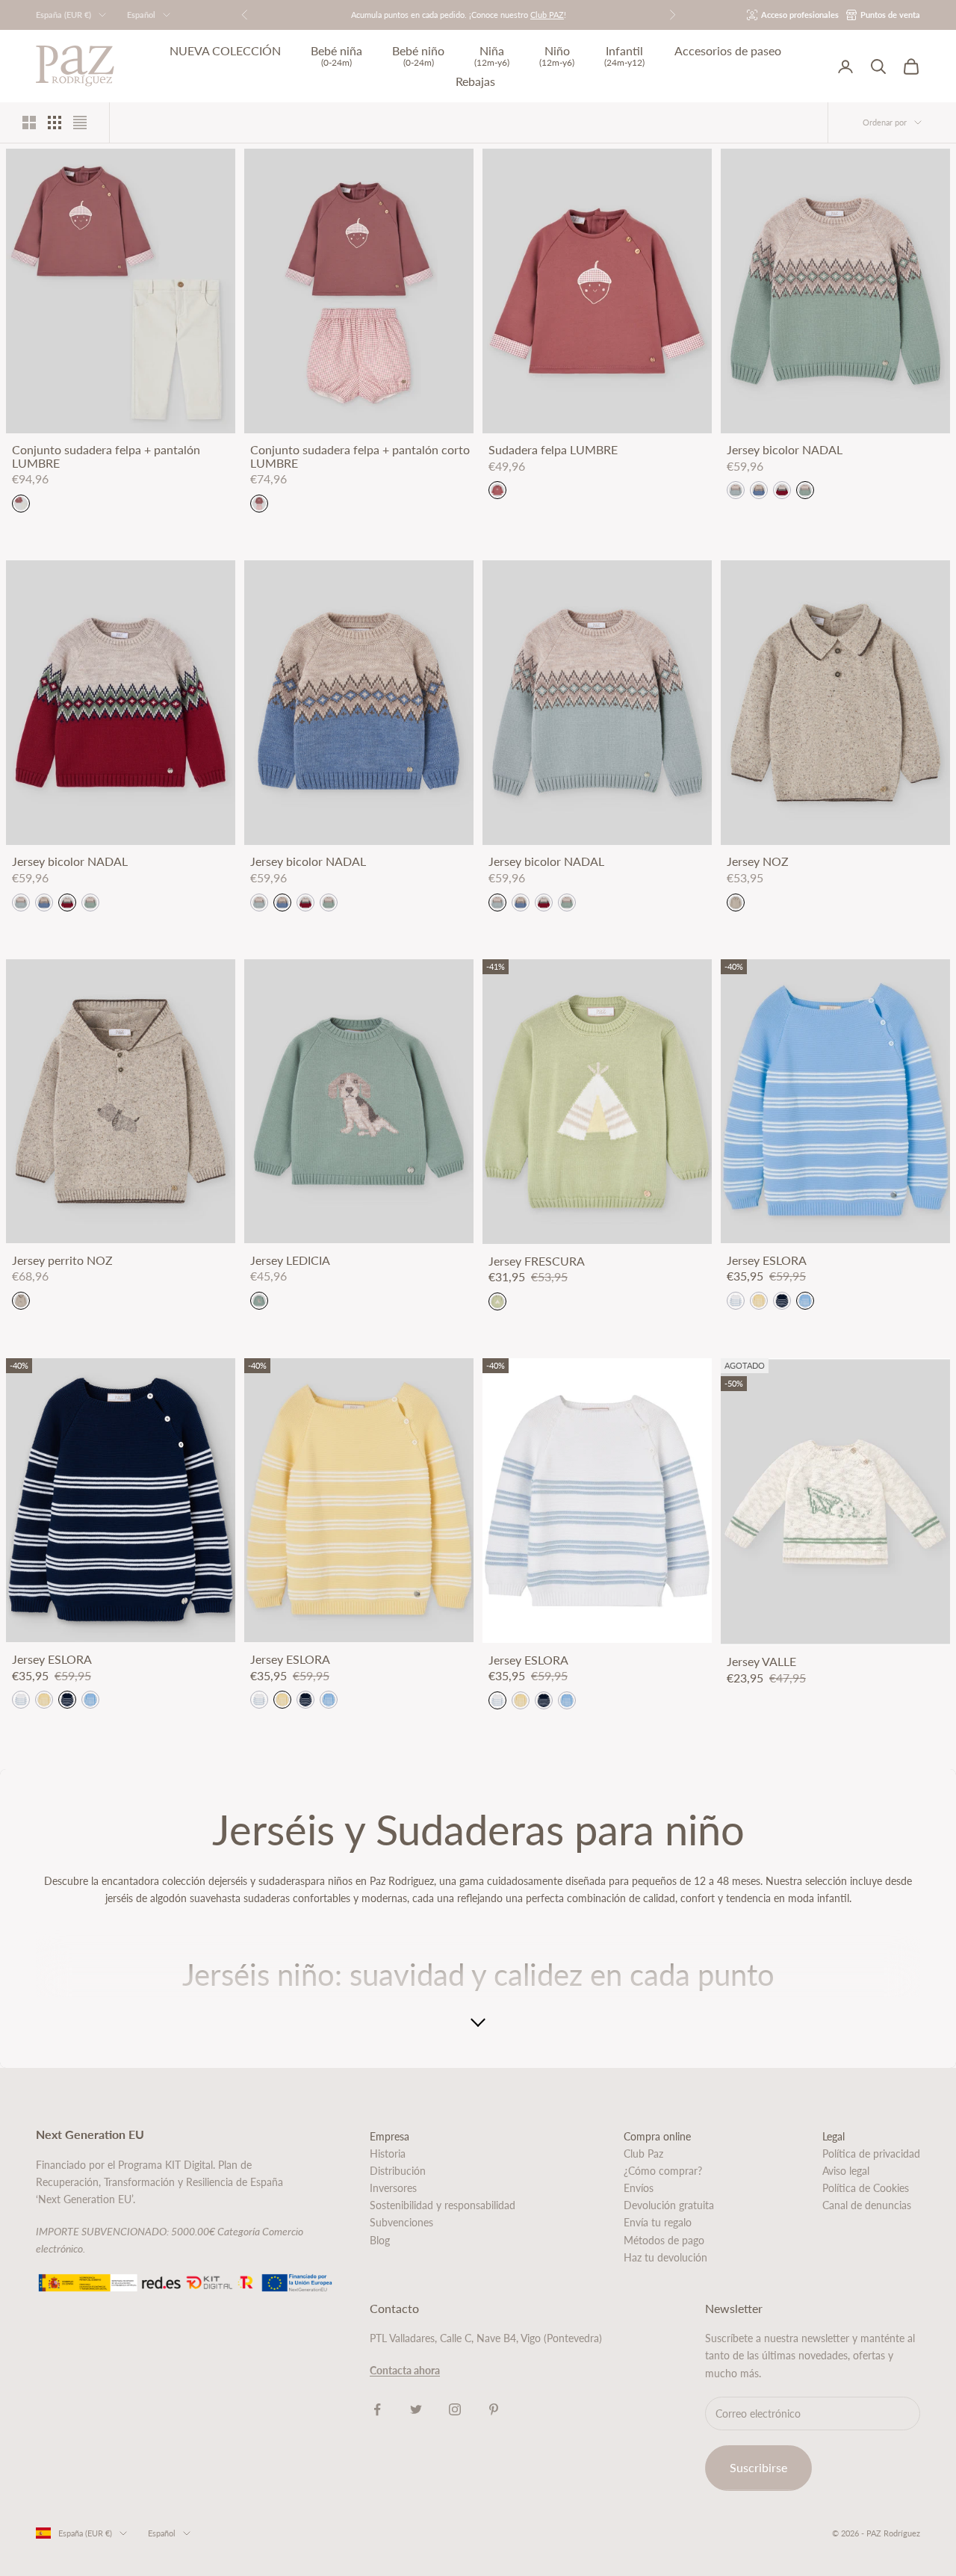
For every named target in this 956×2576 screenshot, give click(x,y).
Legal (834, 2136)
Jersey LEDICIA (290, 1260)
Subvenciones (401, 2222)
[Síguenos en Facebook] (377, 2409)
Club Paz (643, 2154)
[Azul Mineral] (736, 490)
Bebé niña (336, 56)
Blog (380, 2240)
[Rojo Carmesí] (782, 490)
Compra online (657, 2136)
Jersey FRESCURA (537, 1261)
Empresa (389, 2136)
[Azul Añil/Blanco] (805, 1301)
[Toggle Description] (478, 2023)
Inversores (393, 2188)
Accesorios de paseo (728, 51)
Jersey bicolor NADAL (785, 450)
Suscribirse (758, 2467)
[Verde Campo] (805, 490)
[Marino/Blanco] (782, 1301)
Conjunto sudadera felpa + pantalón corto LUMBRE (360, 456)
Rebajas (475, 81)
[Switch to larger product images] (29, 123)
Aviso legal (846, 2171)
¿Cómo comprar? (663, 2171)
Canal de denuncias (867, 2205)
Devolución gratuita (669, 2205)
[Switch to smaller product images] (55, 123)
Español (141, 15)
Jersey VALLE (761, 1662)
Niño (557, 56)
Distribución (398, 2171)
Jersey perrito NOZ (62, 1260)
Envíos (639, 2188)
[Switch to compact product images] (80, 123)
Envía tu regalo (658, 2222)
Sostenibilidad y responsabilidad (443, 2205)
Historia (388, 2154)
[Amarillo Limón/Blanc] (759, 1301)
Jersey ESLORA (767, 1260)
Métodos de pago (664, 2240)
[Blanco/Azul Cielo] (736, 1301)
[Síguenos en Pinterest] (494, 2409)
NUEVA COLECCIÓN (225, 51)
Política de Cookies (866, 2188)
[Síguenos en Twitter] (416, 2409)
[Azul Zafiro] (759, 490)
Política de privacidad (871, 2154)
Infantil (624, 56)
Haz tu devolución (665, 2257)
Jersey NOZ (758, 861)
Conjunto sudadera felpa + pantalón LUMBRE (106, 456)
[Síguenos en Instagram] (455, 2409)
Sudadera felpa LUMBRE (553, 450)
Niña (492, 56)
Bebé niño (418, 56)
